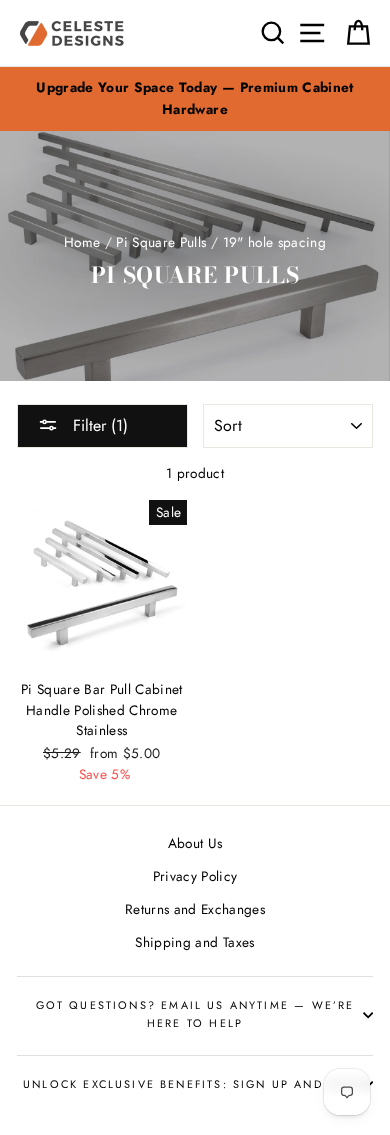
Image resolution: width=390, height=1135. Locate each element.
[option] (195, 99)
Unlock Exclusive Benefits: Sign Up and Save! (195, 1084)
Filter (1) (98, 425)
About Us (195, 843)
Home (82, 242)
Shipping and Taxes (194, 942)
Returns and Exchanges (195, 909)
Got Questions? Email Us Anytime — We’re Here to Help (195, 1013)
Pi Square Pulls (161, 242)
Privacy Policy (195, 876)
